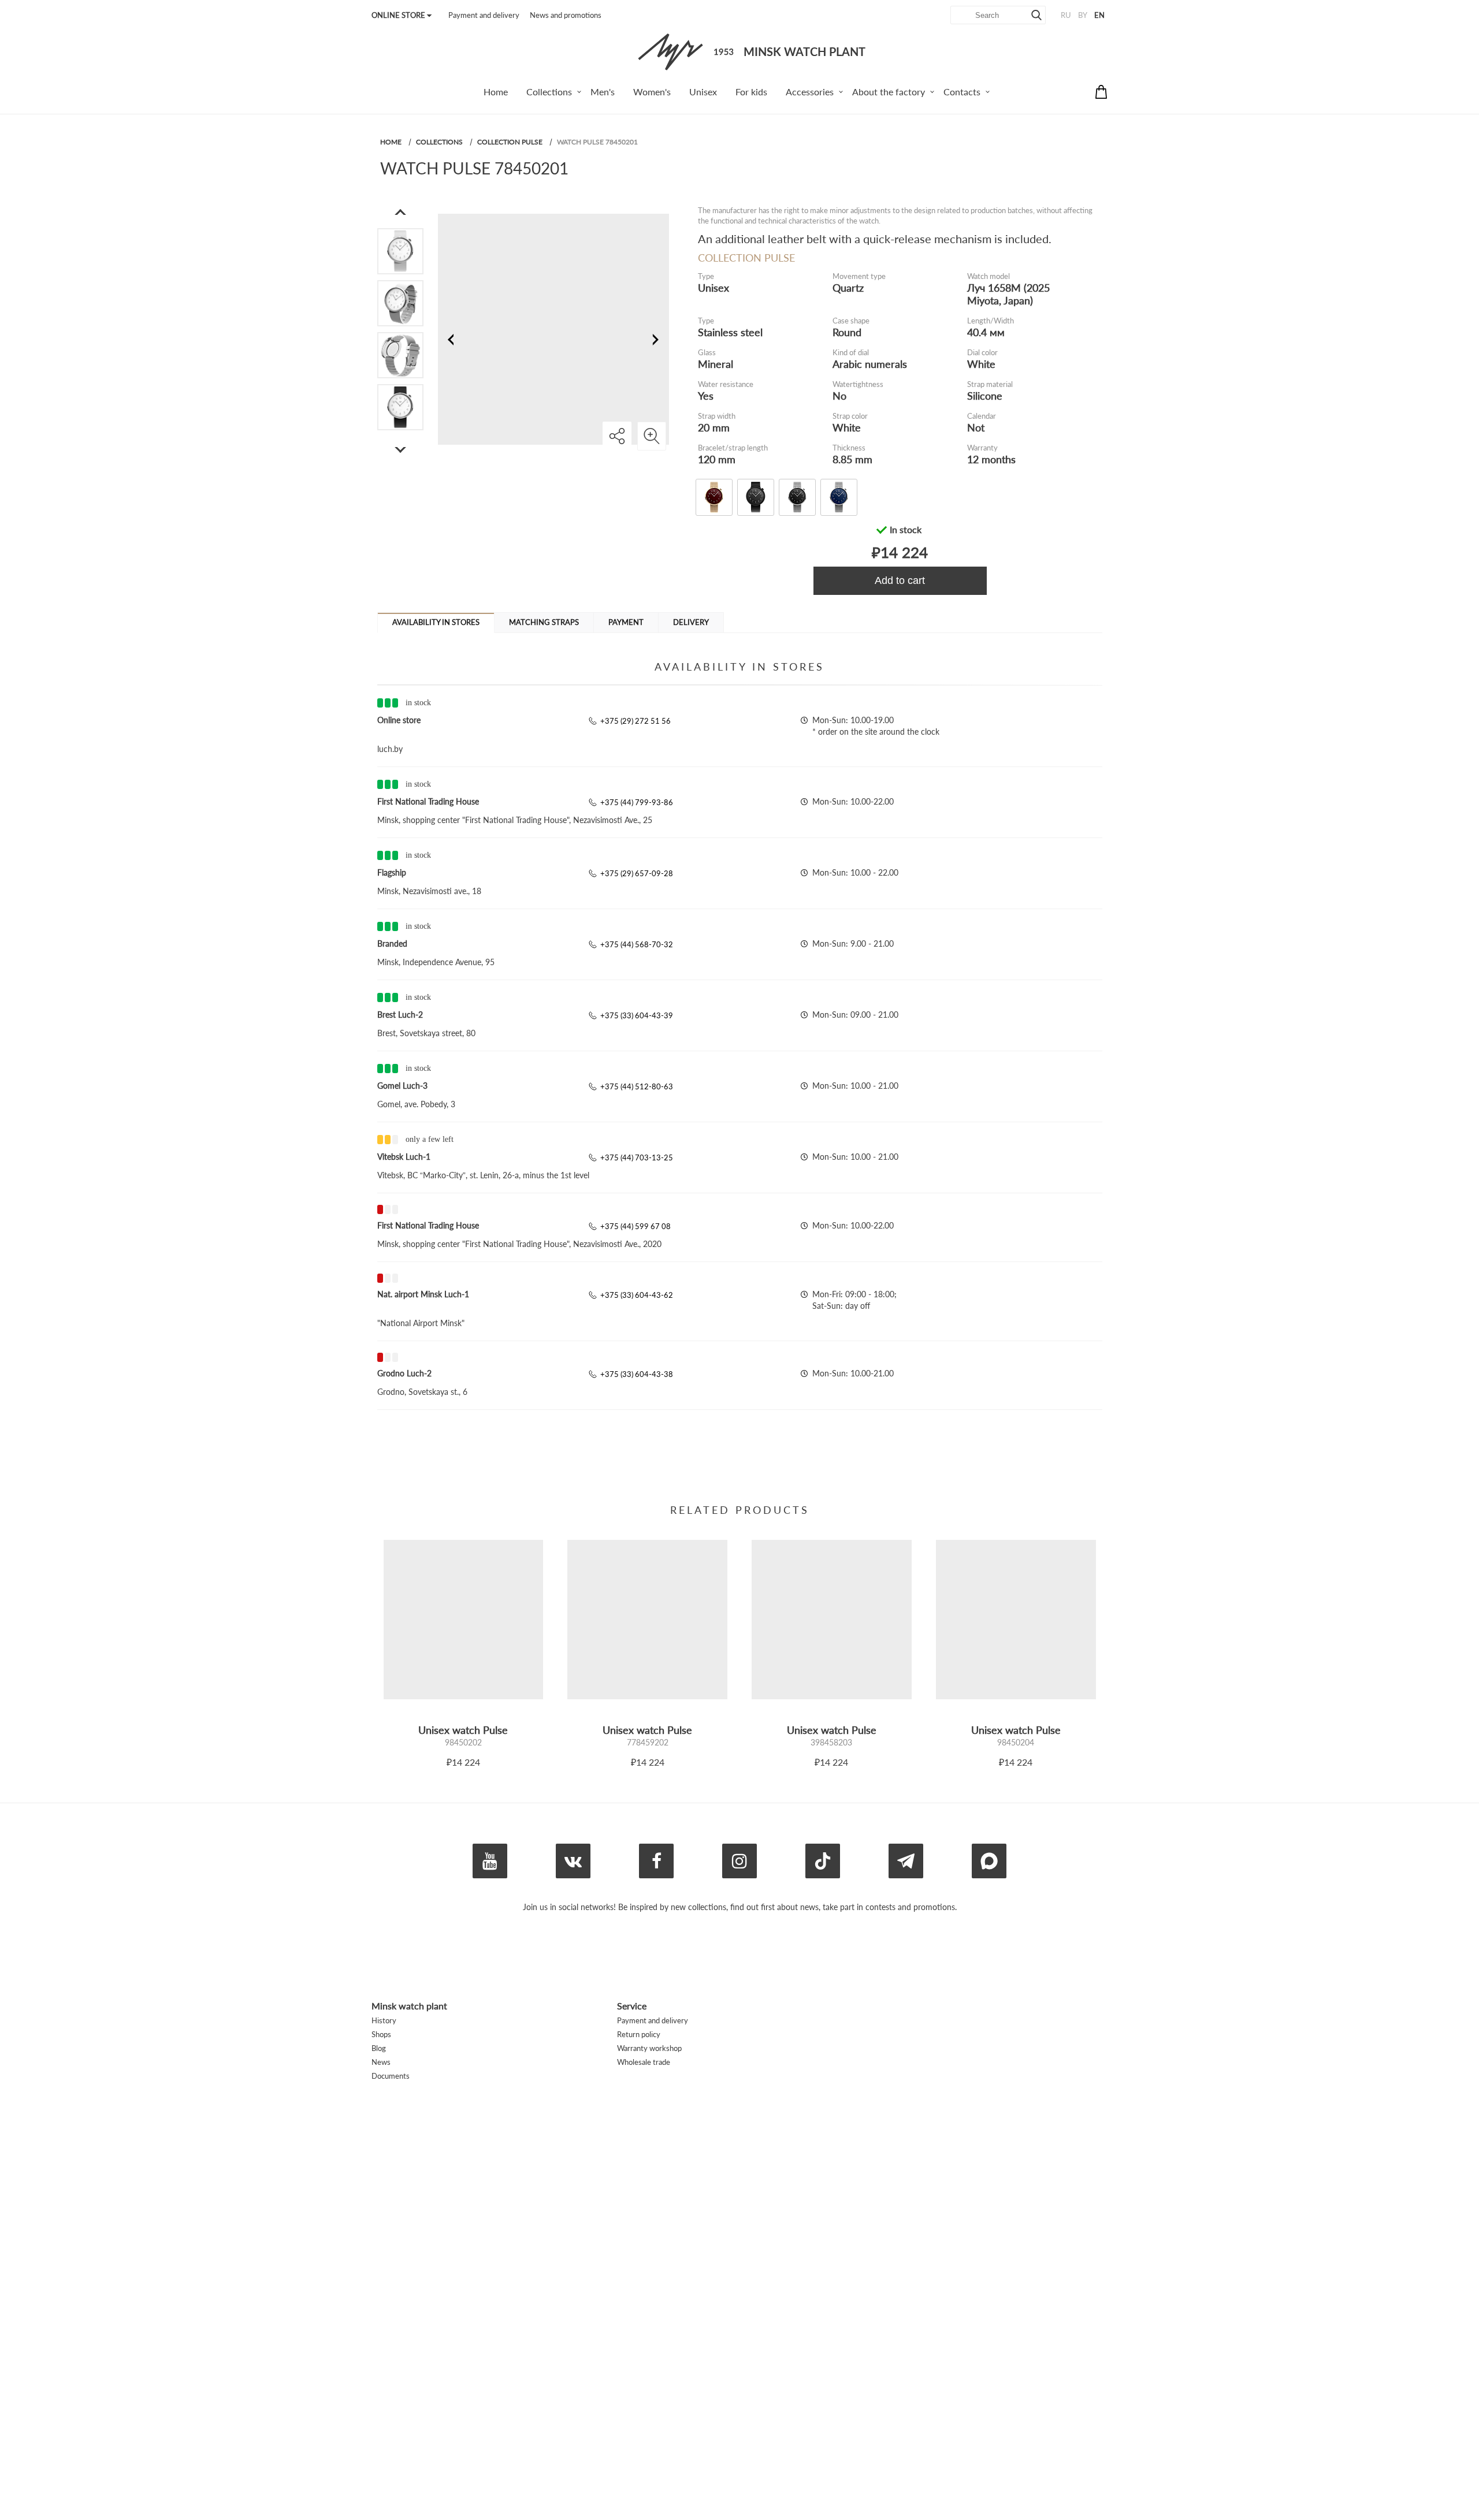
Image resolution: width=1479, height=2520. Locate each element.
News (381, 2062)
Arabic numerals (870, 364)
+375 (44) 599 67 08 (636, 1226)
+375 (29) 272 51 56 (636, 721)
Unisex (714, 288)
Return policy (639, 2034)
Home (391, 142)
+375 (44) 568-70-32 (637, 944)
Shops (381, 2034)
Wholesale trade (644, 2062)
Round (847, 332)
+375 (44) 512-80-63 (637, 1086)
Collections (439, 142)
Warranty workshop (649, 2048)
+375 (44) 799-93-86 (637, 802)
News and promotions (566, 15)
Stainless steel (730, 332)
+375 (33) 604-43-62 (637, 1295)
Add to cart (900, 580)
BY (1083, 15)
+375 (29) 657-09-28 (637, 873)
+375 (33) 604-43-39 (637, 1015)
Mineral (716, 364)
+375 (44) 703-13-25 (637, 1157)
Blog (379, 2048)
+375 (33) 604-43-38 (637, 1374)
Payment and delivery (484, 15)
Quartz (848, 288)
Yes (706, 396)
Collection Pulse (510, 142)
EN (1099, 15)
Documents (391, 2076)
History (384, 2020)
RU (1066, 15)
